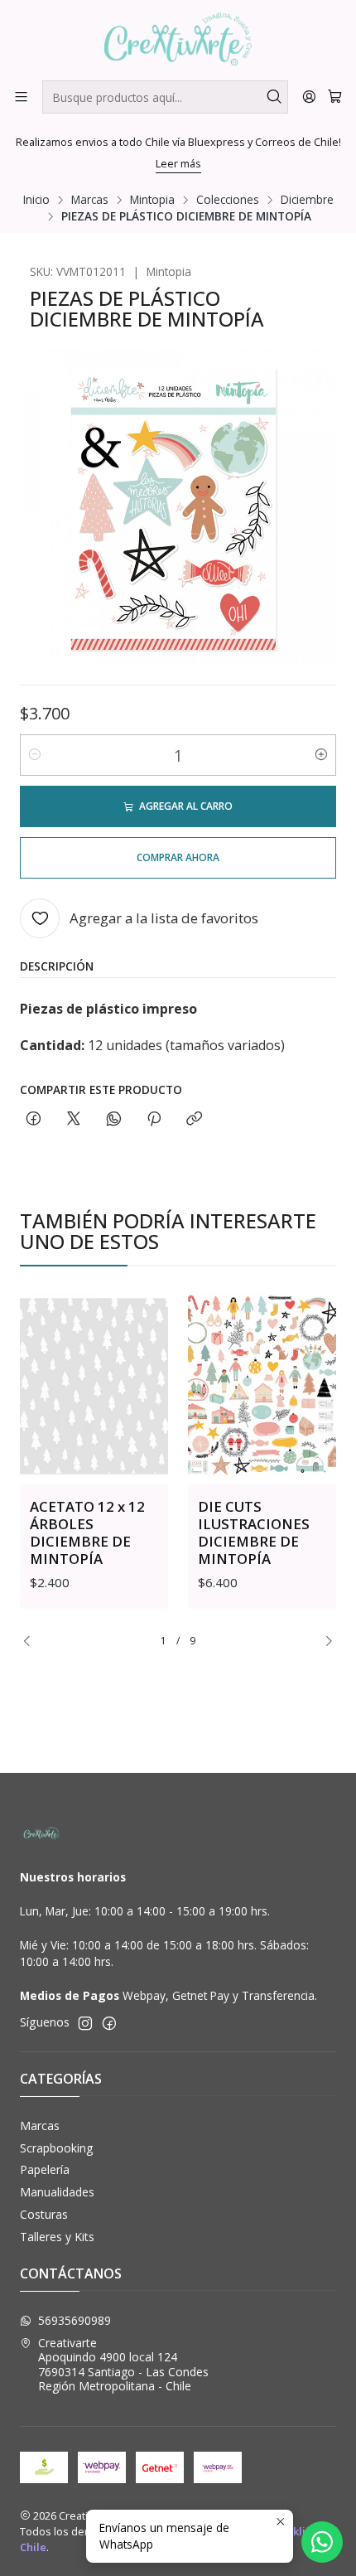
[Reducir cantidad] (35, 755)
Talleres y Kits (57, 2237)
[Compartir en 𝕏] (74, 1119)
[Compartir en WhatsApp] (114, 1119)
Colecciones (228, 200)
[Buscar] (274, 97)
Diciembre (307, 200)
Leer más (178, 163)
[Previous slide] (32, 1641)
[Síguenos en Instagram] (85, 2023)
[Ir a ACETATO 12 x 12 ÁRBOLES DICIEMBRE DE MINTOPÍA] (94, 1385)
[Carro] (335, 97)
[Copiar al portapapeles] (194, 1119)
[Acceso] (309, 97)
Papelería (45, 2169)
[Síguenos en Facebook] (109, 2023)
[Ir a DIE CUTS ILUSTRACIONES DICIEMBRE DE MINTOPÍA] (262, 1385)
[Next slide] (324, 1641)
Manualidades (57, 2192)
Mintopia (152, 200)
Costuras (44, 2214)
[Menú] (21, 97)
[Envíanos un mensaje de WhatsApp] (322, 2542)
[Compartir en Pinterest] (154, 1119)
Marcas (90, 200)
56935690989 (75, 2320)
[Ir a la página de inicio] (178, 39)
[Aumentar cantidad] (321, 755)
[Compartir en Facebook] (34, 1119)
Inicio (36, 200)
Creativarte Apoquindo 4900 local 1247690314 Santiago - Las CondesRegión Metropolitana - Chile (123, 2365)
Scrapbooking (56, 2148)
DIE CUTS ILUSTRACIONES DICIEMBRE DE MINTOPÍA (254, 1533)
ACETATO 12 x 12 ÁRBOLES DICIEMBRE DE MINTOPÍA (87, 1533)
